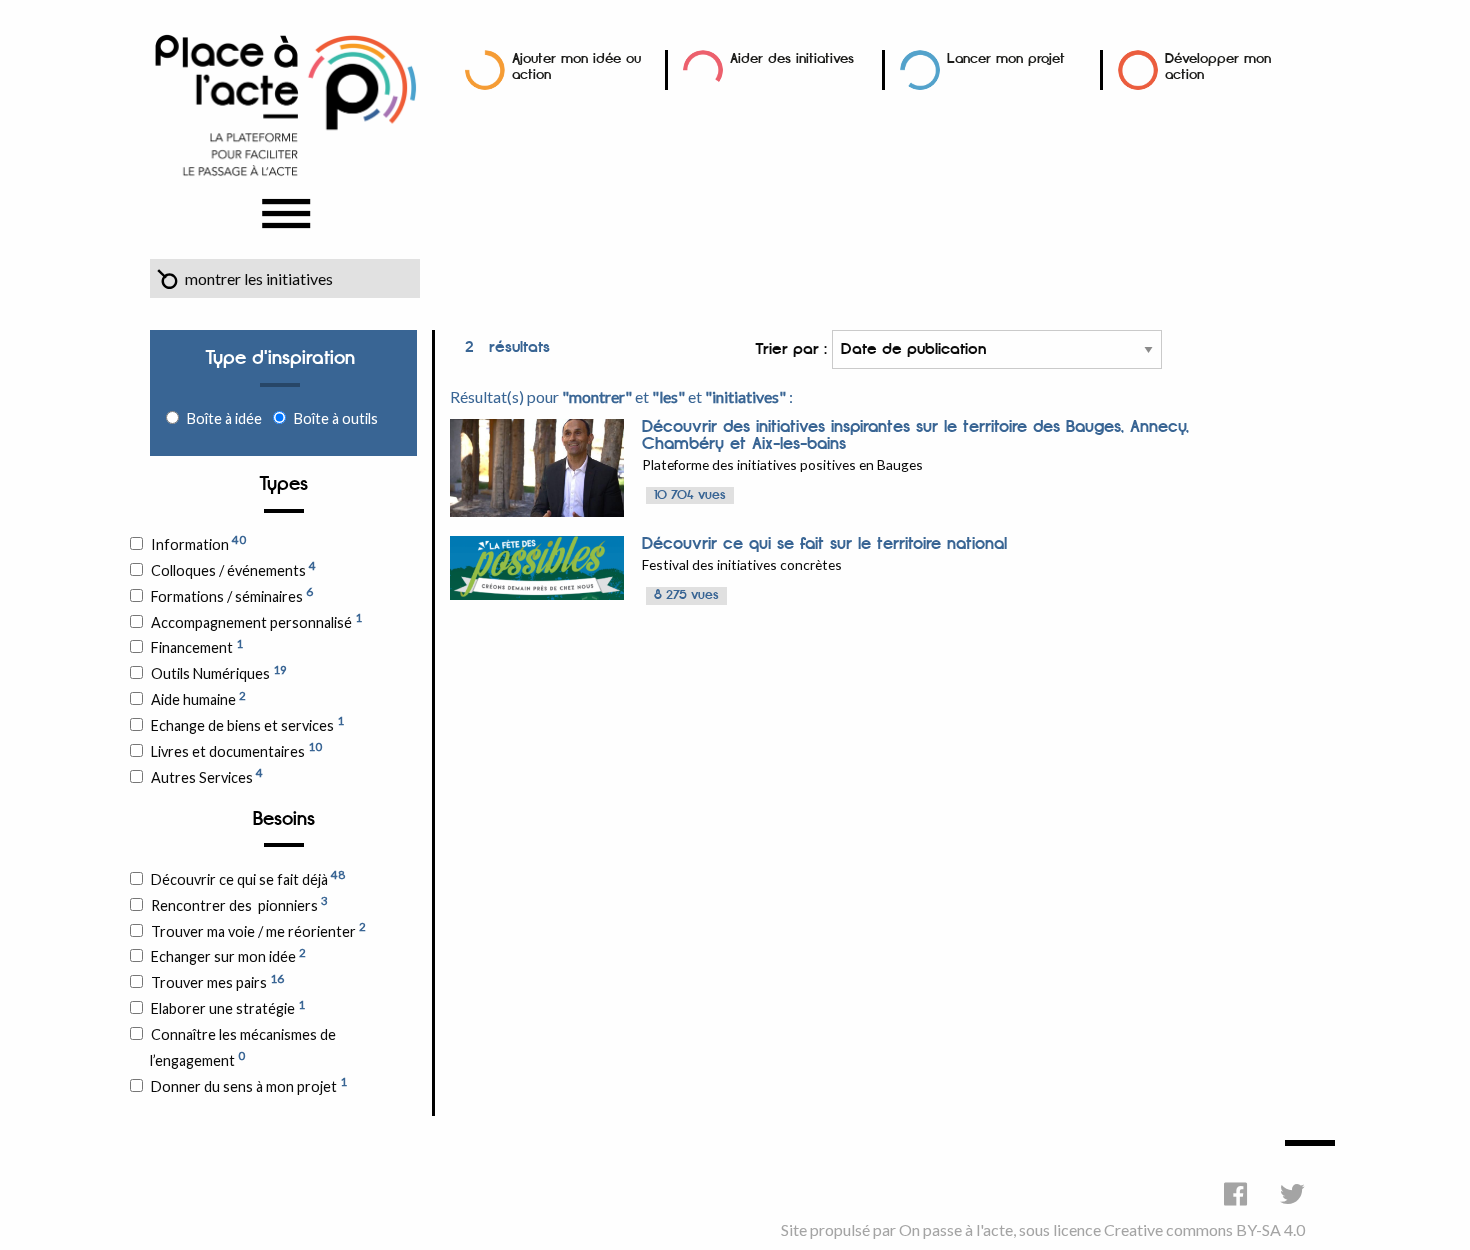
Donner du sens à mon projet (249, 1085)
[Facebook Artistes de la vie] (1235, 1193)
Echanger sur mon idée (228, 956)
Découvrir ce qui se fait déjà (248, 878)
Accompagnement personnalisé (256, 621)
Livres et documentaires (236, 750)
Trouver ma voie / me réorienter (258, 930)
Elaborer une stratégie (228, 1008)
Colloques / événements (233, 569)
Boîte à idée (224, 418)
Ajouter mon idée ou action (576, 66)
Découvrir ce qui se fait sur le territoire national (824, 544)
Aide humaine (198, 699)
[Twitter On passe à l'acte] (1292, 1193)
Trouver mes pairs (217, 982)
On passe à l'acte (956, 1229)
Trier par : (793, 349)
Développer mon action (1218, 66)
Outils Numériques (219, 673)
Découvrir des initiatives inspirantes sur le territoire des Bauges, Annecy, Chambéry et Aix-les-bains (915, 435)
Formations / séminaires (232, 595)
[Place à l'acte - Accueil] (285, 103)
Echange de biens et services (247, 724)
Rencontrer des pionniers (239, 904)
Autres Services (207, 776)
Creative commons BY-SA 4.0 (1204, 1229)
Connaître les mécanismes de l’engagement (243, 1047)
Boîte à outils (336, 418)
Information (198, 543)
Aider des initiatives (792, 58)
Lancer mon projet (1006, 58)
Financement (197, 647)
